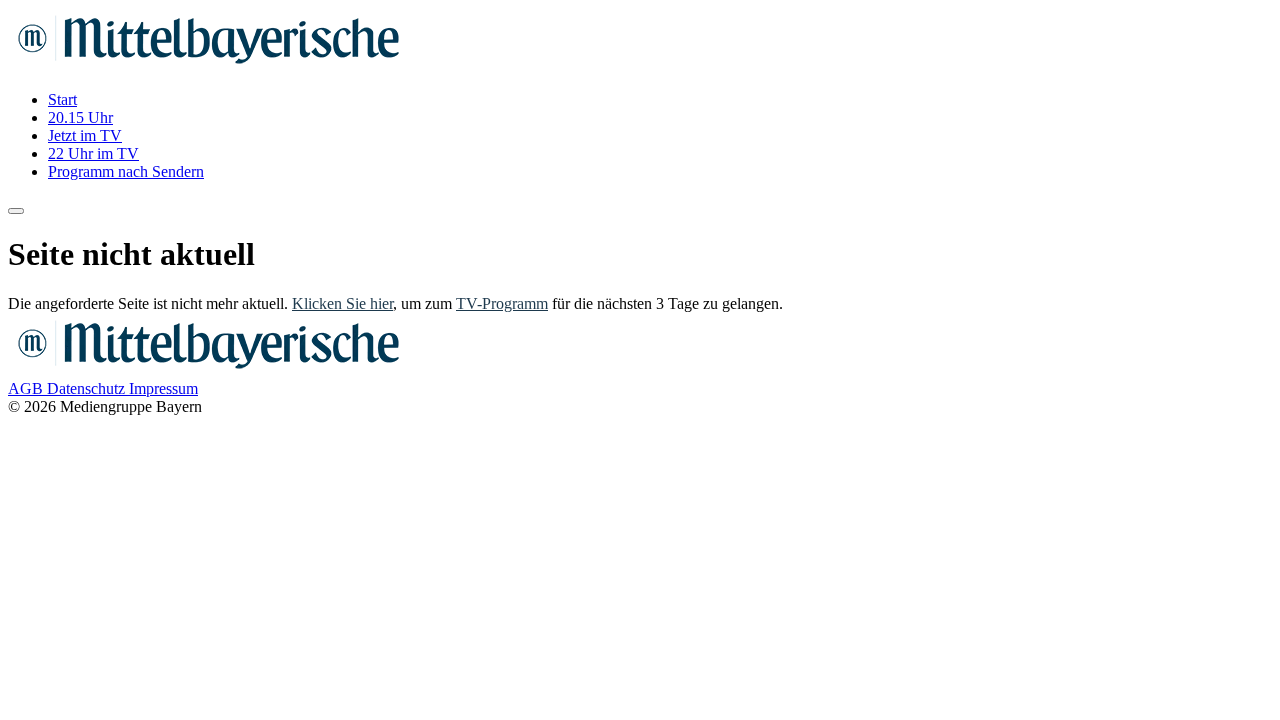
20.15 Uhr (80, 117)
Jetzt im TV (85, 135)
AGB (27, 388)
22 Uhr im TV (93, 153)
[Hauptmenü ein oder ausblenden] (16, 211)
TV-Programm (502, 303)
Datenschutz (88, 388)
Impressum (163, 388)
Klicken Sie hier (342, 303)
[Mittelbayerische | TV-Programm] (208, 65)
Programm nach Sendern (126, 171)
